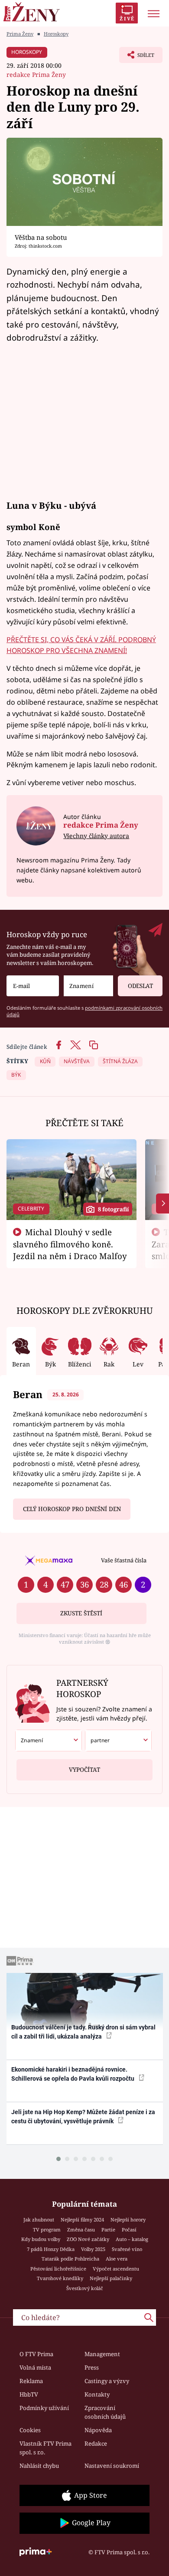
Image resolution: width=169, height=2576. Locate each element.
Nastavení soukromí (112, 2466)
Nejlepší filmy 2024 (82, 2220)
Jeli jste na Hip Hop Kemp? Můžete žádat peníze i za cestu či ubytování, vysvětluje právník (83, 2117)
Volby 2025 (93, 2249)
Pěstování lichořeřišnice (58, 2269)
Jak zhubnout (39, 2220)
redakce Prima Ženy (36, 75)
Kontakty (97, 2394)
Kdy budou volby (41, 2239)
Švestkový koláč (85, 2288)
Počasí (129, 2230)
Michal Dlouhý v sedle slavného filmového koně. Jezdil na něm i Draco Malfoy (70, 1244)
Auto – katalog (132, 2239)
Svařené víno (127, 2249)
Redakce (96, 2443)
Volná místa (35, 2367)
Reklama (31, 2381)
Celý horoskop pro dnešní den (72, 1509)
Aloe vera (117, 2259)
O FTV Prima (36, 2354)
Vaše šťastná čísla (124, 1560)
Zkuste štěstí (81, 1613)
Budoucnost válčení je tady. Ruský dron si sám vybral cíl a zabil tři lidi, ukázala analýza (83, 2032)
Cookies (30, 2430)
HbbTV (29, 2394)
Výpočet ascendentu (116, 2269)
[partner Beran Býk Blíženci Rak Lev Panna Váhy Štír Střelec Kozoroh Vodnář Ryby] (118, 1741)
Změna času (81, 2230)
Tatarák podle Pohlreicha (70, 2259)
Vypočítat (84, 1770)
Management (102, 2354)
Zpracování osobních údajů (105, 2412)
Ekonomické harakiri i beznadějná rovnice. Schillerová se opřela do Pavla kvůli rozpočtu (73, 2074)
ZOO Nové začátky (88, 2239)
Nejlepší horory (128, 2220)
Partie (108, 2230)
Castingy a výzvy (107, 2381)
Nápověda (98, 2430)
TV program (47, 2230)
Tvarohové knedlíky (60, 2278)
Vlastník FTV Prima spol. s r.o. (45, 2448)
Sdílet (137, 57)
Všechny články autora (96, 836)
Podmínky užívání (44, 2408)
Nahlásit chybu (39, 2466)
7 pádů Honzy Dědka (51, 2249)
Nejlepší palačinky (111, 2278)
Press (92, 2367)
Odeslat (140, 986)
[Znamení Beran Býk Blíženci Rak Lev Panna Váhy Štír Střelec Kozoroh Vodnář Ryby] (88, 986)
